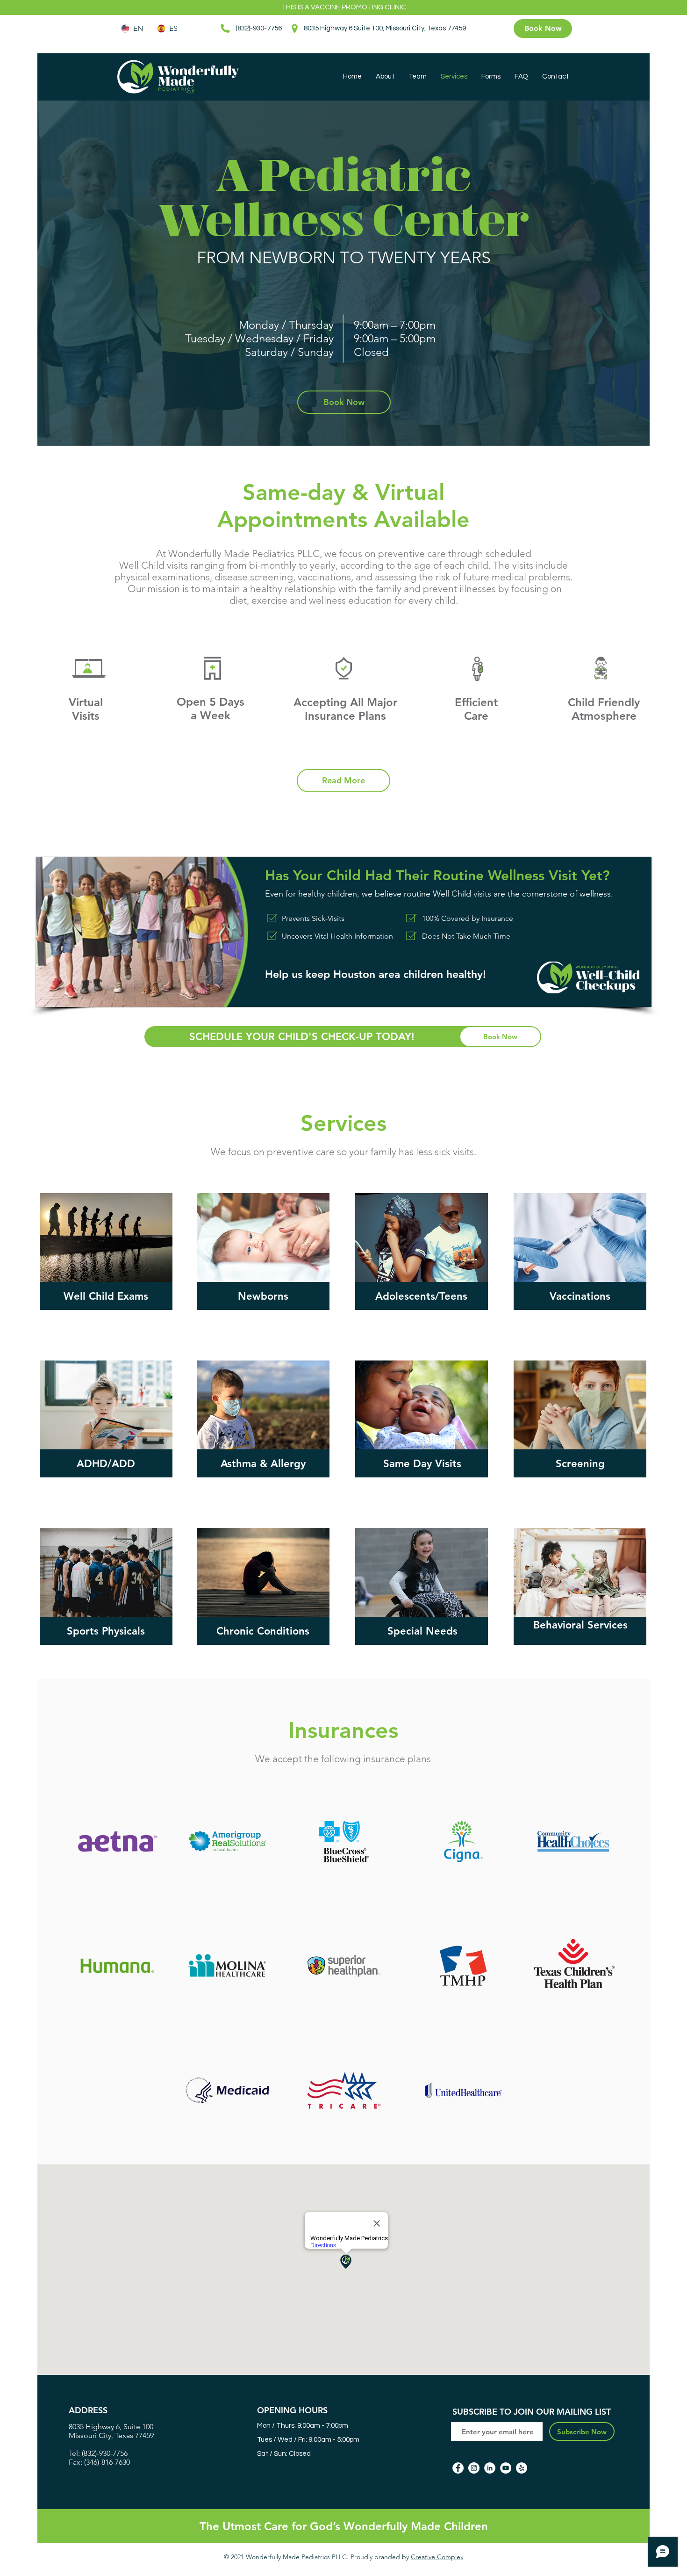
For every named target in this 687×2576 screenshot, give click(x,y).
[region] (106, 1237)
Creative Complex (437, 2557)
